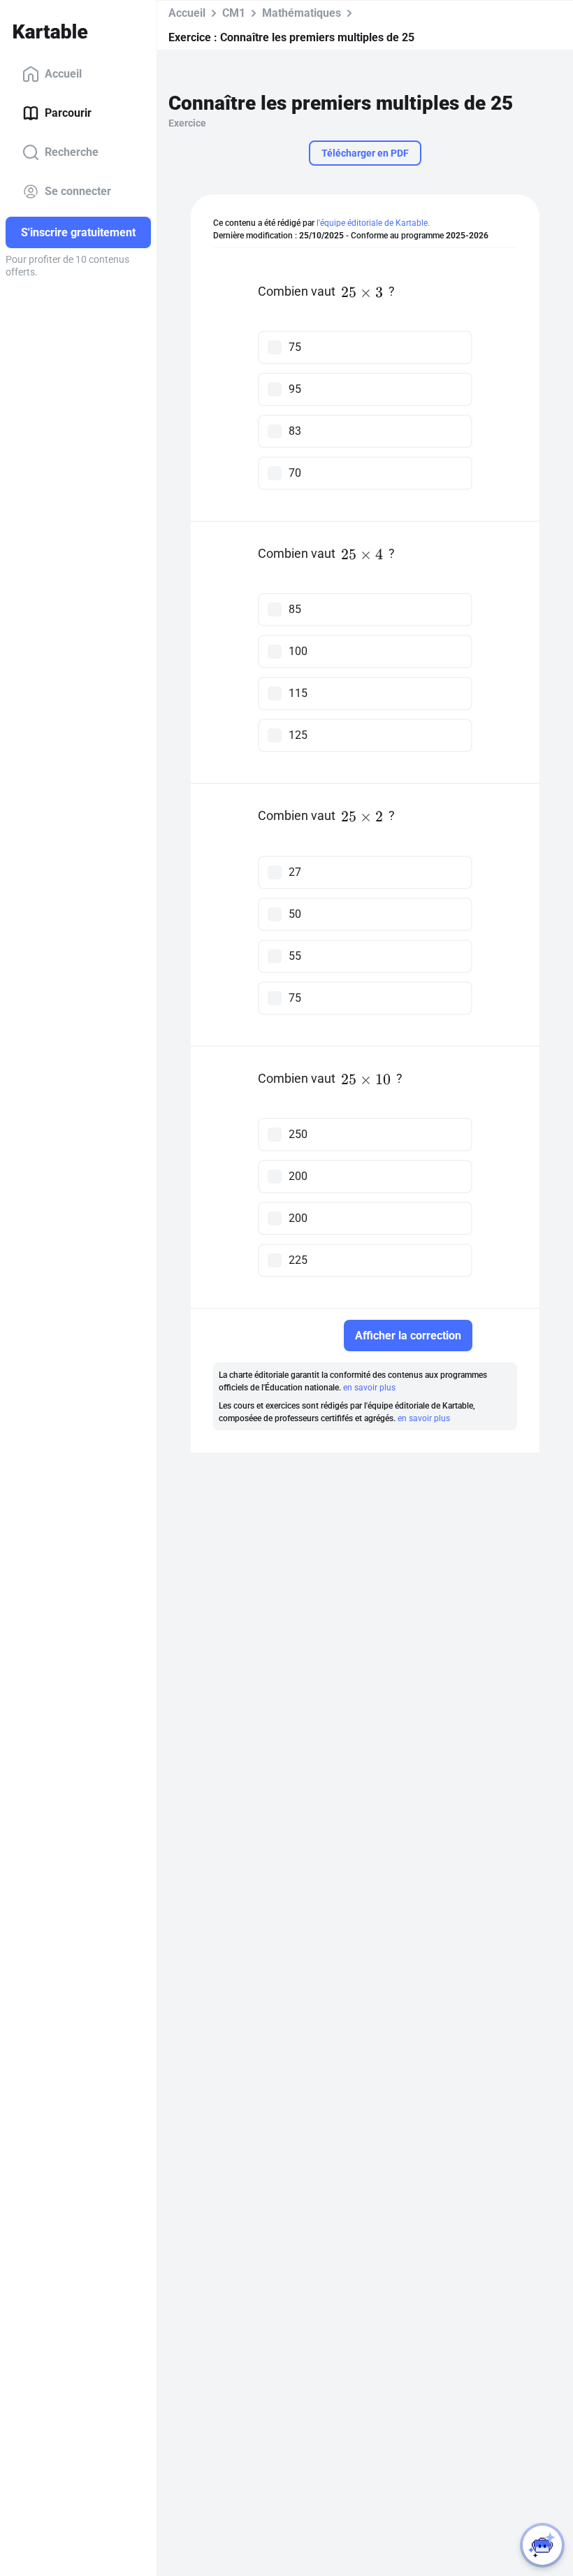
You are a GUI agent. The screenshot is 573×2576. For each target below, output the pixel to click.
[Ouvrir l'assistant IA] (542, 2545)
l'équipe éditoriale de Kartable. (373, 223)
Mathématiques (302, 13)
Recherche (72, 152)
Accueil (63, 74)
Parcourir (68, 113)
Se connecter (78, 191)
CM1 (234, 13)
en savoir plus (369, 1388)
